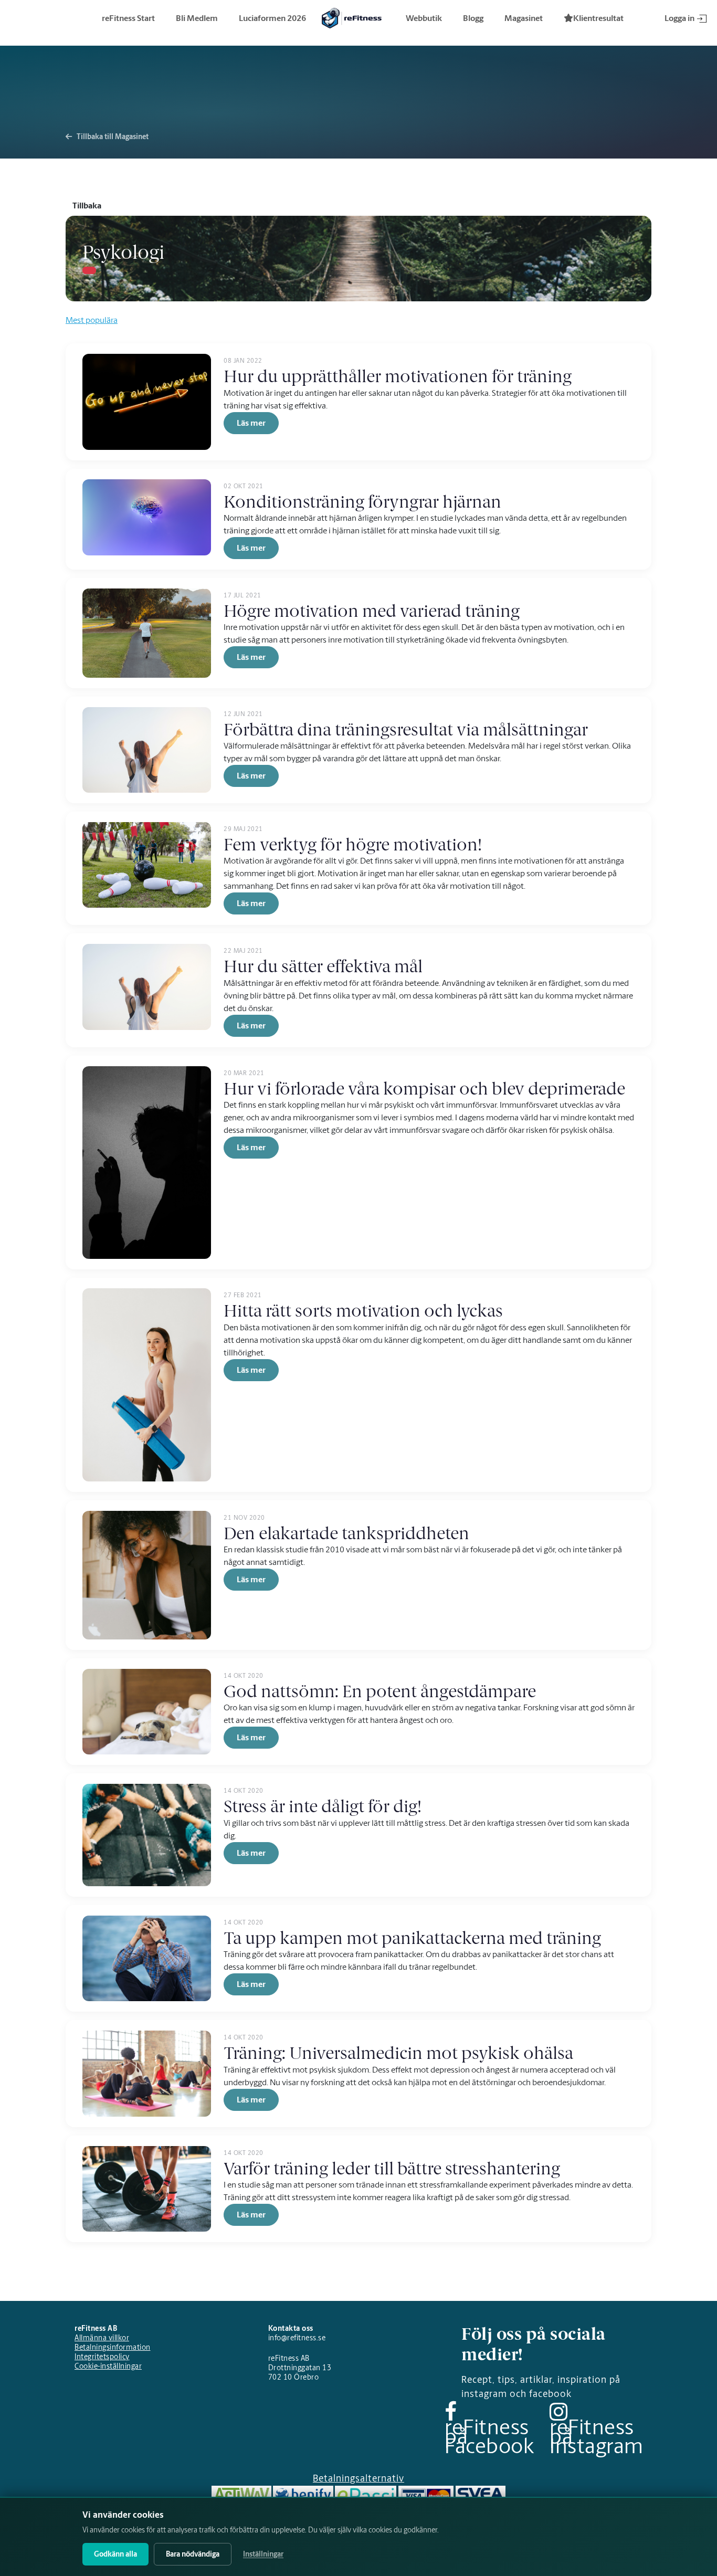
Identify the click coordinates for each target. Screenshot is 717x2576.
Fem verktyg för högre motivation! (353, 845)
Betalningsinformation (113, 2347)
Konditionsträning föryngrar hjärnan (362, 502)
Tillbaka (87, 206)
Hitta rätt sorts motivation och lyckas (363, 1311)
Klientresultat (598, 18)
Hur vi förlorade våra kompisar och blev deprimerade (424, 1089)
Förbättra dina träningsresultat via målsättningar (406, 730)
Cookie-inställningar (108, 2366)
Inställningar (263, 2554)
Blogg (473, 18)
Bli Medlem (197, 18)
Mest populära (92, 320)
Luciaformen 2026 (272, 18)
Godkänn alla (115, 2554)
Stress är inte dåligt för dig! (323, 1806)
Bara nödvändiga (193, 2554)
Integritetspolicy (102, 2357)
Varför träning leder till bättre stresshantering (392, 2169)
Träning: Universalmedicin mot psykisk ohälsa (398, 2053)
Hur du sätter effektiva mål (323, 966)
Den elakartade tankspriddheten (346, 1533)
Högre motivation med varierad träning (372, 611)
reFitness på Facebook (489, 2436)
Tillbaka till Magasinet (112, 137)
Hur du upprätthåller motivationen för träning (398, 376)
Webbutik (424, 18)
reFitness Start (128, 18)
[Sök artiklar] (89, 270)
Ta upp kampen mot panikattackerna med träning (412, 1938)
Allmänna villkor (102, 2338)
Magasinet (524, 18)
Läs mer (251, 423)
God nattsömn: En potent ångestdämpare (380, 1691)
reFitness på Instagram (597, 2436)
